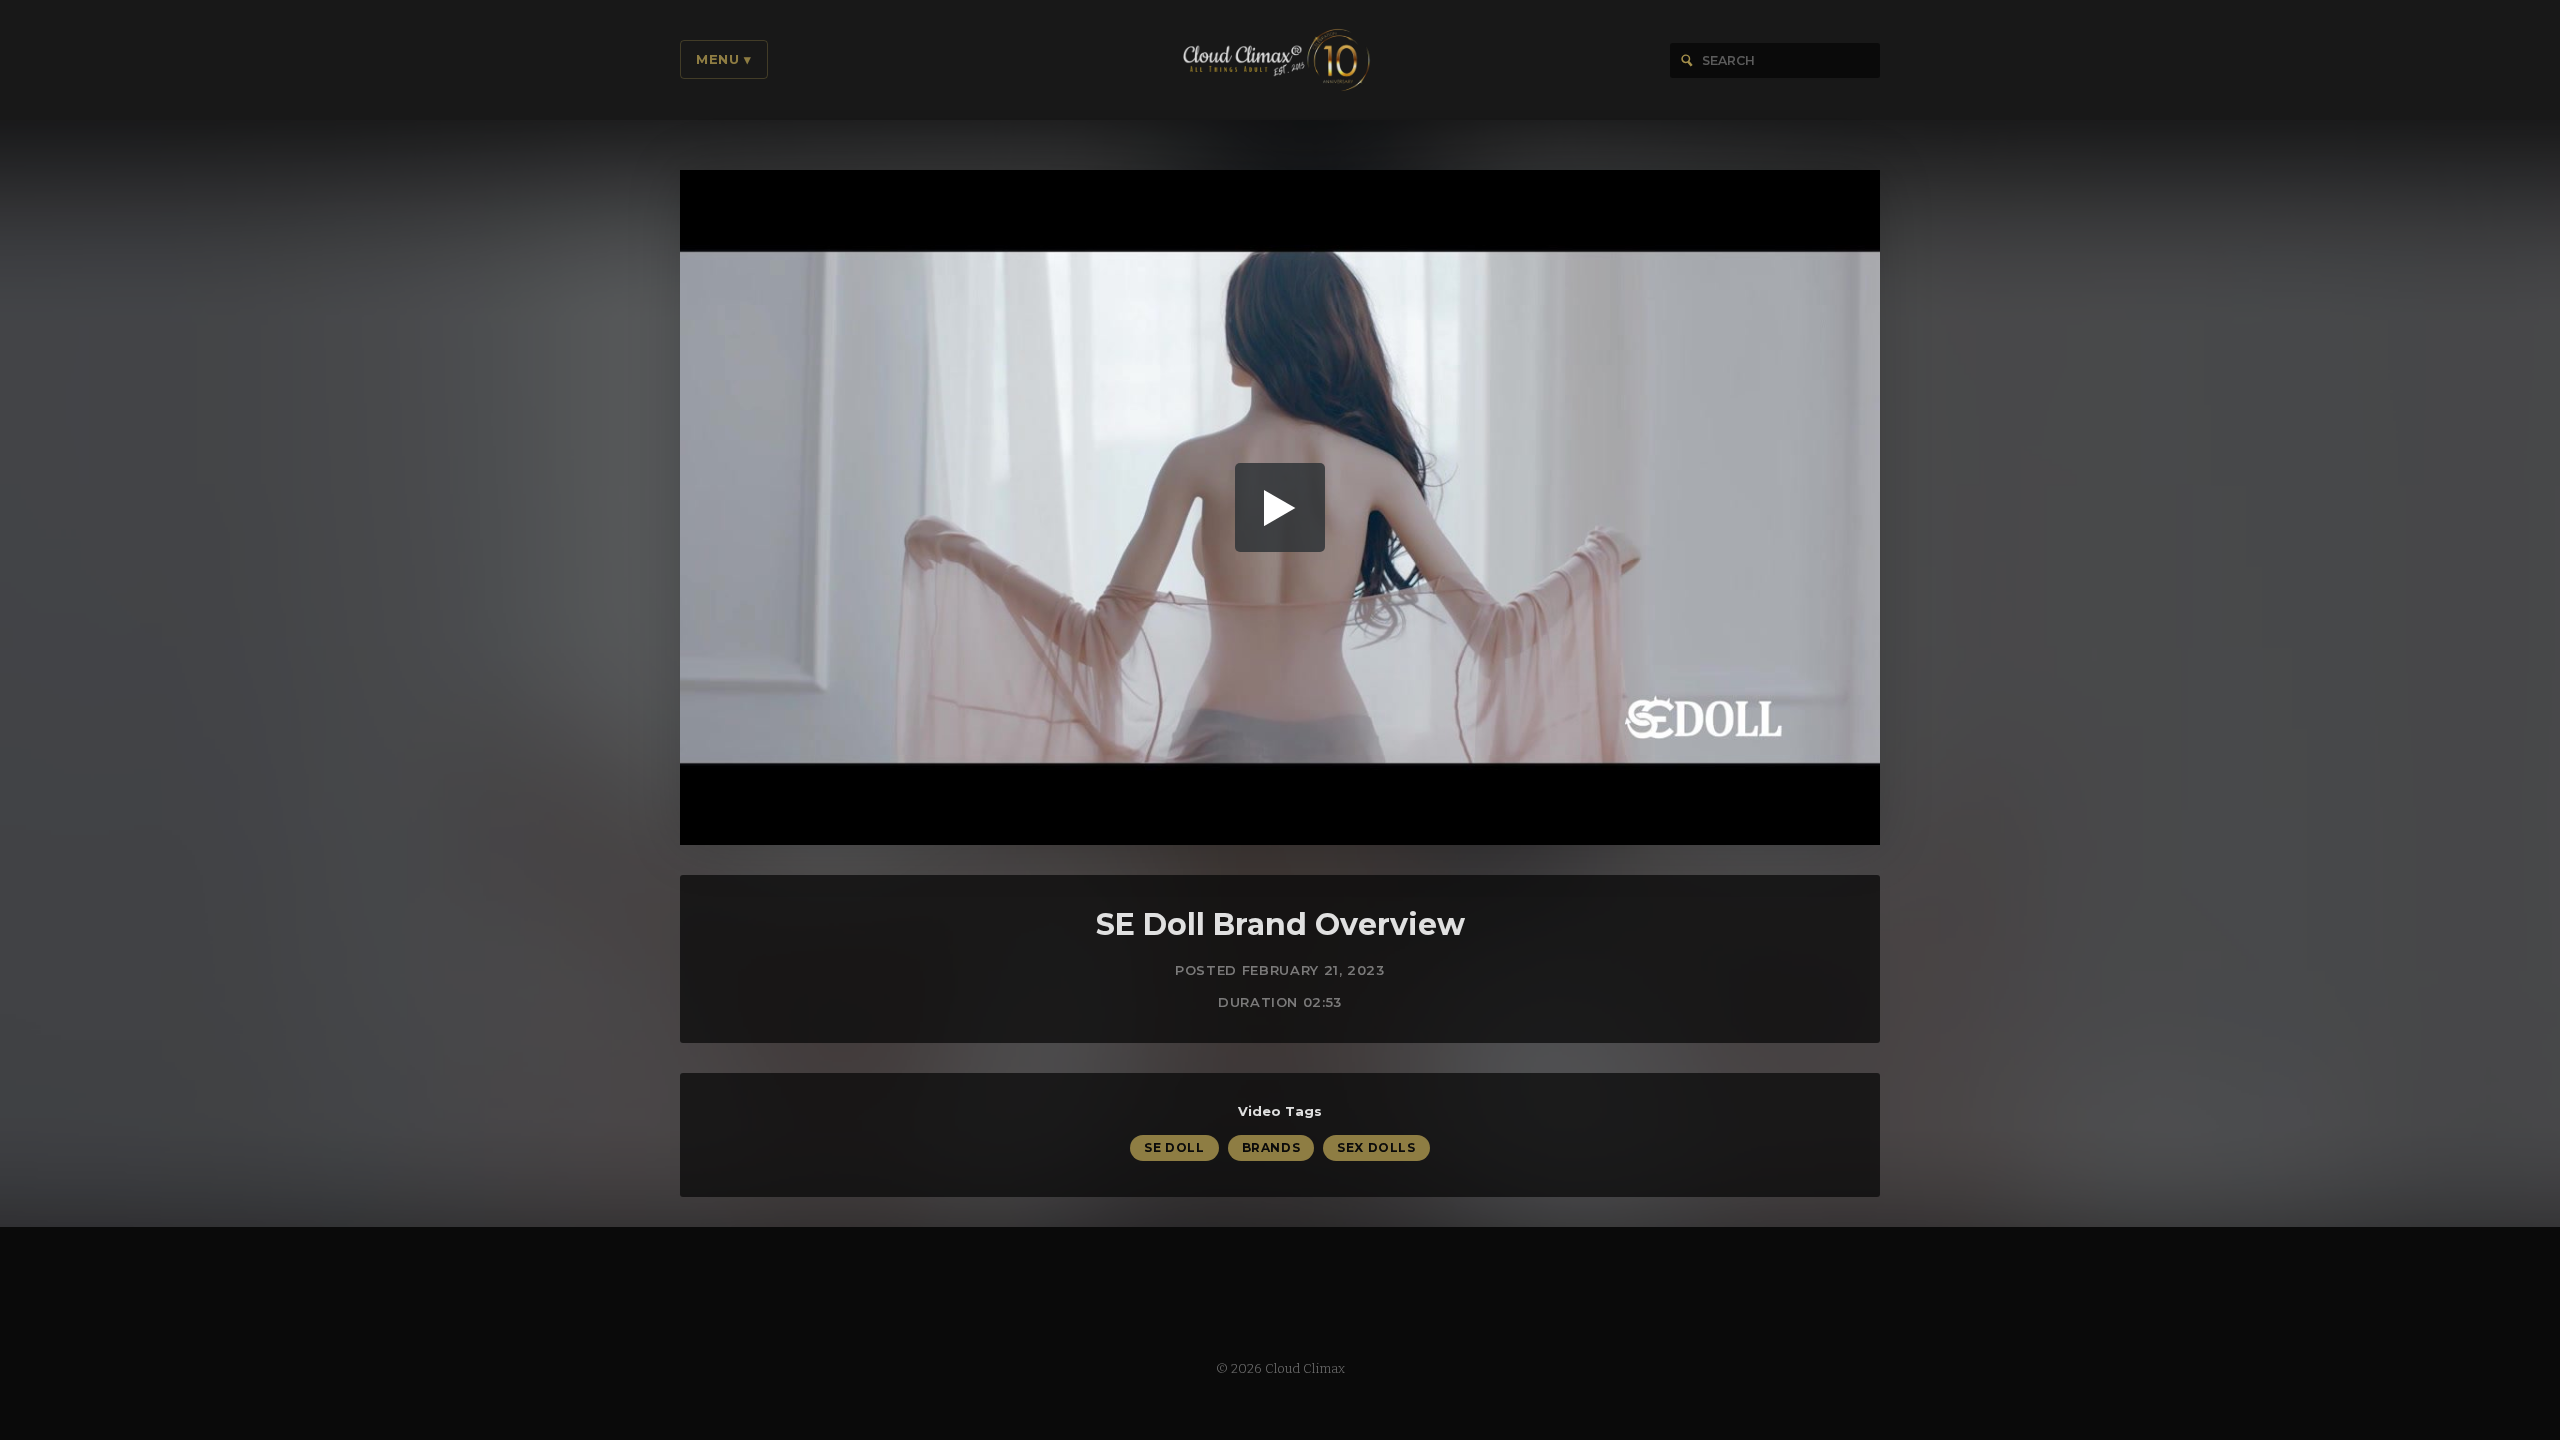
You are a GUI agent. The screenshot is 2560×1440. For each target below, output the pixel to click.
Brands (1271, 1147)
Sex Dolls (1376, 1147)
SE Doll (1174, 1147)
